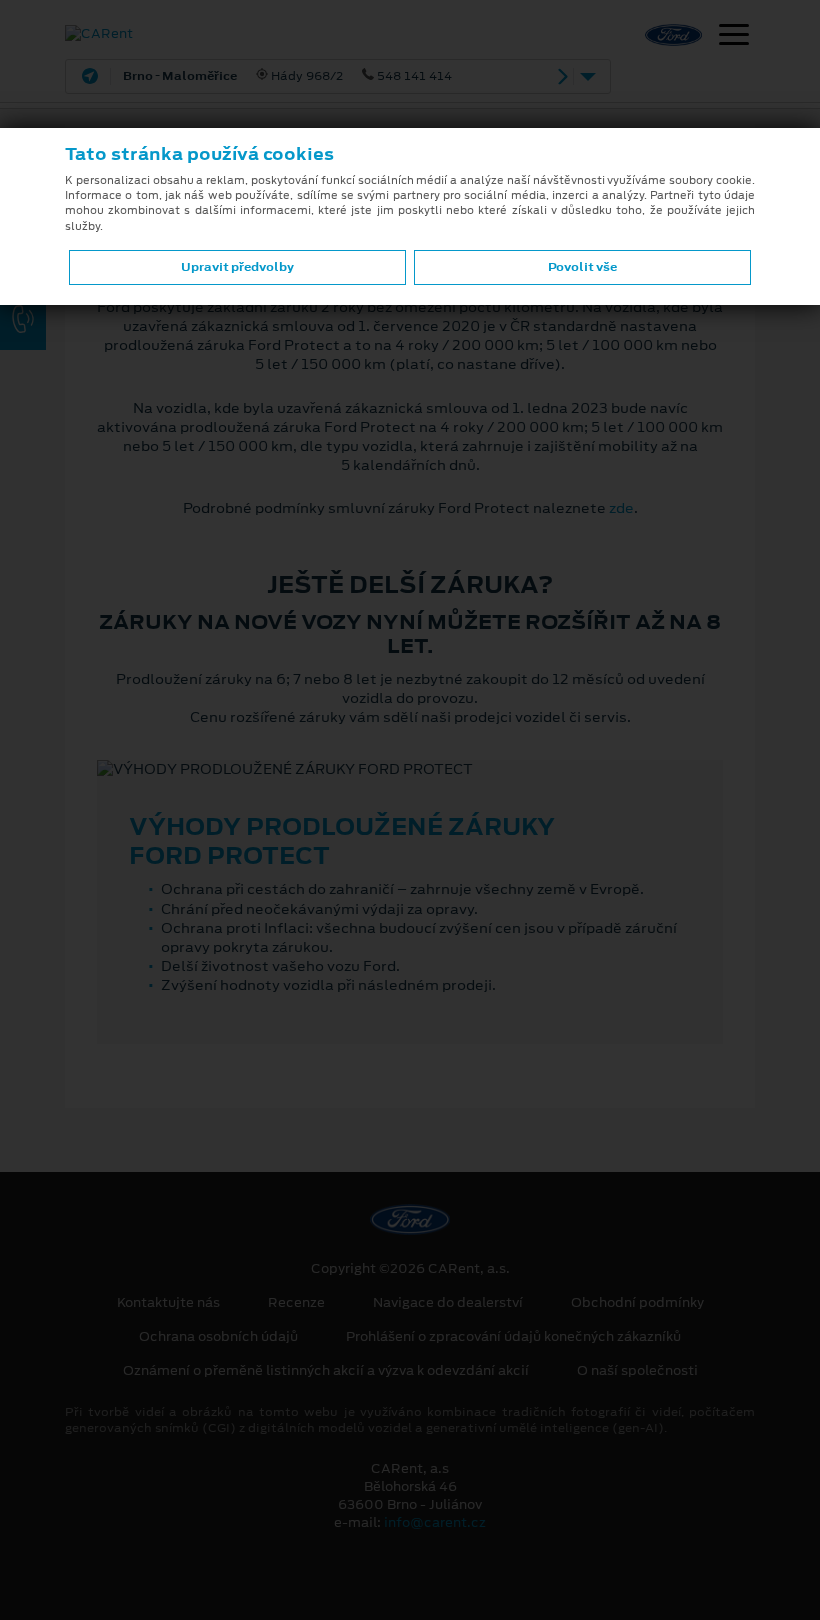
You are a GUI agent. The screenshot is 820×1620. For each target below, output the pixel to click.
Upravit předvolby (237, 267)
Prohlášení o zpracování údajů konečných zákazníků (513, 1337)
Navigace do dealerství (448, 1303)
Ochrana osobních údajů (218, 1337)
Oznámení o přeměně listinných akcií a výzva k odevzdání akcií (326, 1371)
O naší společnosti (637, 1371)
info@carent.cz (435, 1522)
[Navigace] (734, 37)
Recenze (296, 1303)
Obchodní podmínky (637, 1303)
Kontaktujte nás (168, 1303)
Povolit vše (582, 267)
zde (621, 508)
